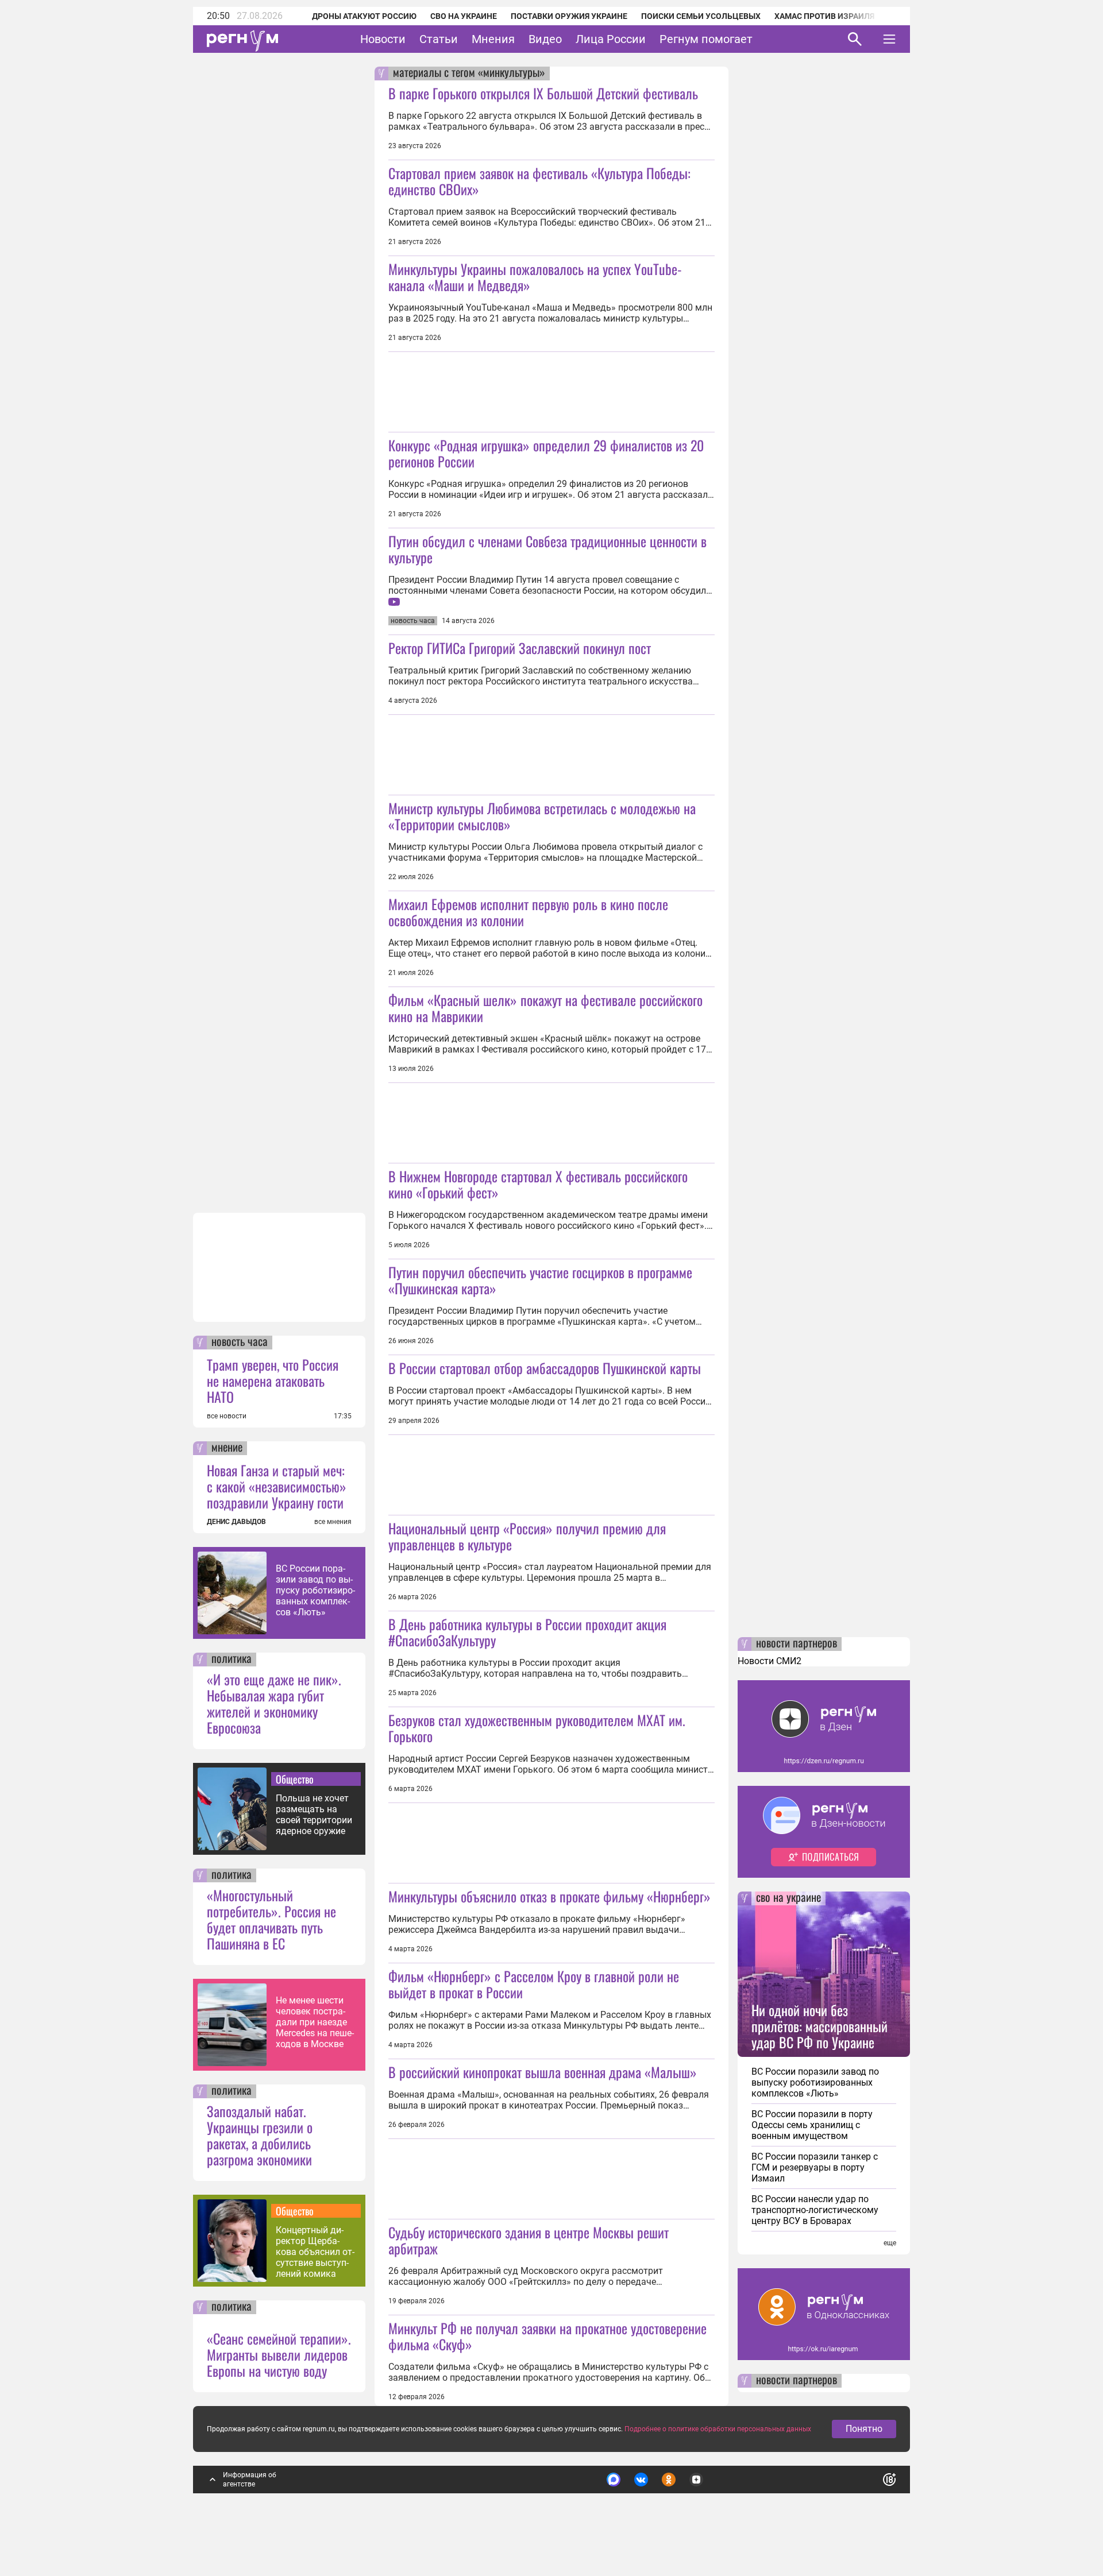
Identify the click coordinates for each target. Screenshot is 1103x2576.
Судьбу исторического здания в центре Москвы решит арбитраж (529, 2240)
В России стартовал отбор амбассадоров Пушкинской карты (545, 1368)
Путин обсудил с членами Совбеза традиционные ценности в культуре (547, 549)
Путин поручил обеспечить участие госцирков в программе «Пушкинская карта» (540, 1280)
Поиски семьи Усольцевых (701, 16)
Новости (383, 39)
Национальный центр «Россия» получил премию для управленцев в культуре (527, 1536)
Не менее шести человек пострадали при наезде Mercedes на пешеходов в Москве (315, 2022)
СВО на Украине (464, 16)
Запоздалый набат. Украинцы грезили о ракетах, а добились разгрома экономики (260, 2135)
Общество (295, 1779)
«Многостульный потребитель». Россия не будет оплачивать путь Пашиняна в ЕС (271, 1919)
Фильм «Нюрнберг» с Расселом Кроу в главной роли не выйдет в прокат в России (534, 1984)
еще (890, 2243)
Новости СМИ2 (770, 1661)
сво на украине (788, 1898)
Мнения (493, 39)
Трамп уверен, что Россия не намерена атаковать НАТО (273, 1380)
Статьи (439, 39)
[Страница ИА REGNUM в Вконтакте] (641, 2480)
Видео (545, 39)
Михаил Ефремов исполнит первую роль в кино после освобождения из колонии (528, 912)
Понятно (864, 2429)
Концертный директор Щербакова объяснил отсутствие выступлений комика (315, 2252)
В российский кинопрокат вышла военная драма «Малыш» (543, 2072)
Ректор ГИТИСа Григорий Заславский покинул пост (520, 648)
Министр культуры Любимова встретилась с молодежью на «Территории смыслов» (542, 816)
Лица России (611, 39)
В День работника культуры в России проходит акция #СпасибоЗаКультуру (527, 1632)
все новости (227, 1416)
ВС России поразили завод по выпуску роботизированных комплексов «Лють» (315, 1590)
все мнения (333, 1522)
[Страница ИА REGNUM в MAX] (614, 2480)
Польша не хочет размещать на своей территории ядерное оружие (314, 1815)
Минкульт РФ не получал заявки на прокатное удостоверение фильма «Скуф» (547, 2336)
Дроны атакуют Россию (364, 16)
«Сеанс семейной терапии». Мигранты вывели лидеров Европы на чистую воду (279, 2354)
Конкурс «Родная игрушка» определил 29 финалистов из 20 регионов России (546, 453)
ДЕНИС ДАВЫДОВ (236, 1522)
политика (232, 1660)
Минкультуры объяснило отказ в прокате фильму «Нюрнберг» (549, 1896)
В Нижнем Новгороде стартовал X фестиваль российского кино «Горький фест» (538, 1184)
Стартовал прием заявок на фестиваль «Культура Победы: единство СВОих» (539, 181)
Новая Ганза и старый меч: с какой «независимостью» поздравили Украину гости (277, 1486)
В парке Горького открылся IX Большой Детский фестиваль (543, 93)
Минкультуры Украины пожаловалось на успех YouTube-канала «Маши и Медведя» (535, 277)
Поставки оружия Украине (569, 16)
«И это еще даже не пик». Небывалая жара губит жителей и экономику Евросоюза (274, 1703)
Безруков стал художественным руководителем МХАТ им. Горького (537, 1728)
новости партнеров (797, 1644)
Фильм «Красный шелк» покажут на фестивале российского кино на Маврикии (545, 1008)
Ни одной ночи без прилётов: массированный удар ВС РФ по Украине (819, 2026)
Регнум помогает (706, 39)
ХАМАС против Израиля (824, 16)
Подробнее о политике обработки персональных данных (718, 2429)
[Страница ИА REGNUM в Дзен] (696, 2480)
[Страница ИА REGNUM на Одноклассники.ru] (669, 2480)
